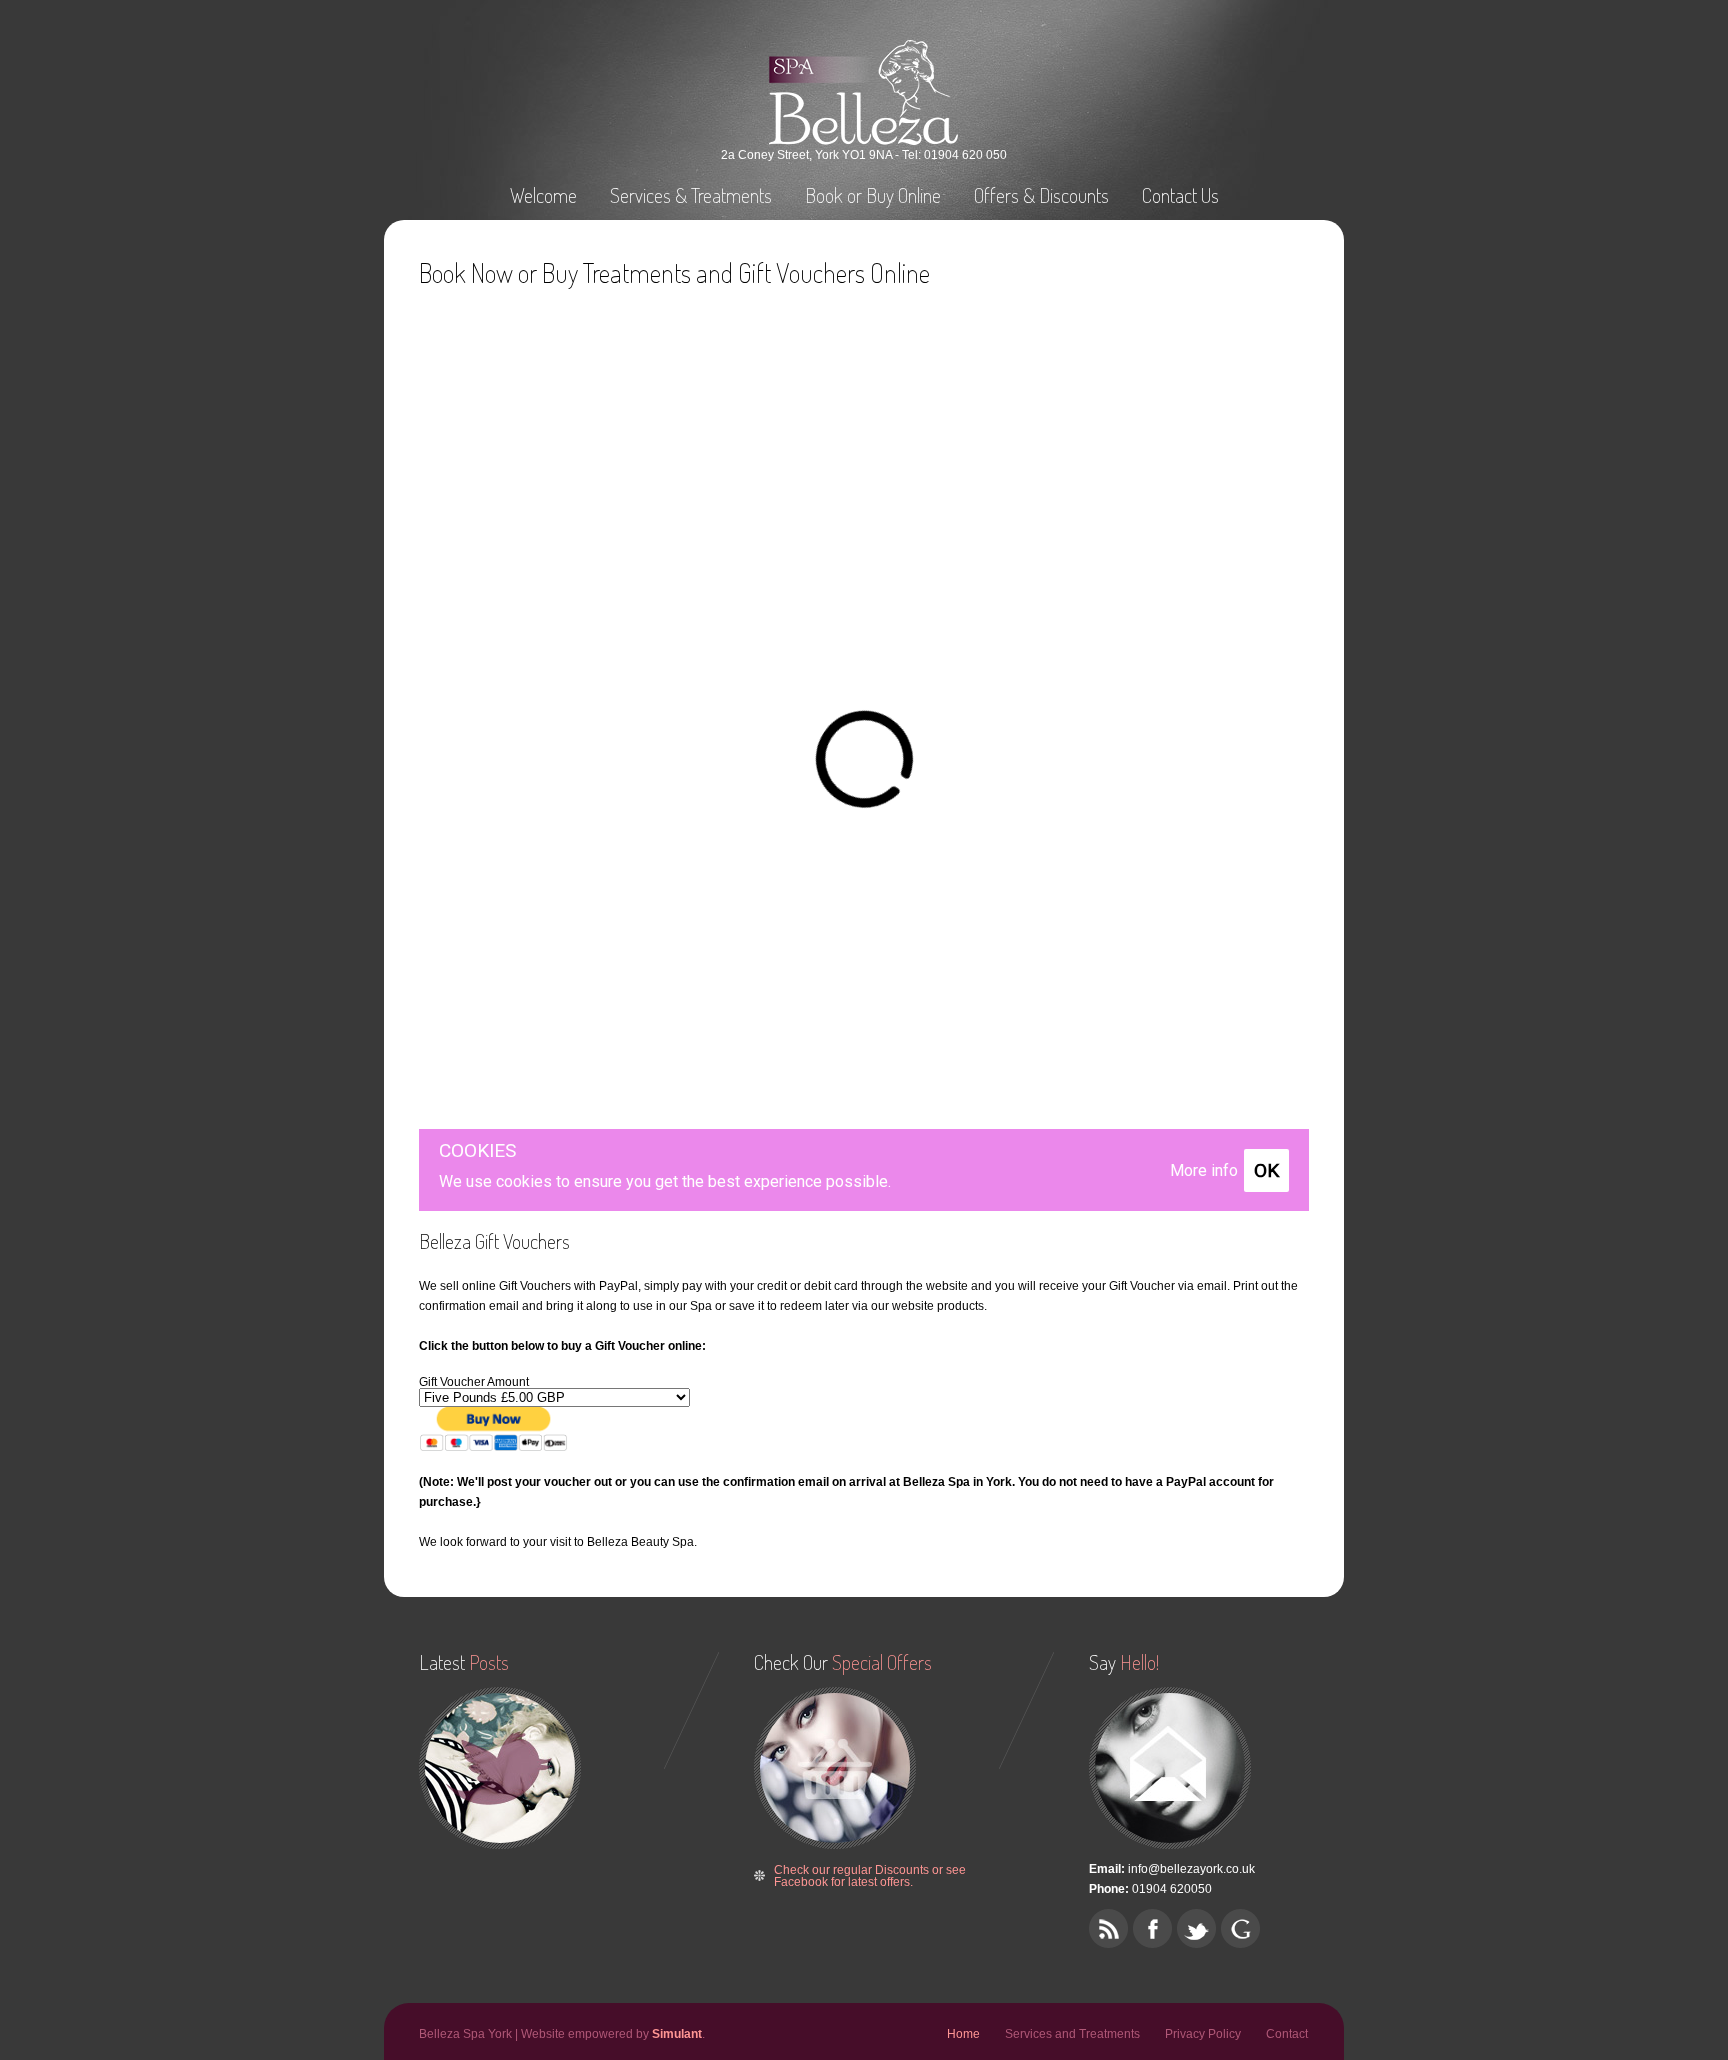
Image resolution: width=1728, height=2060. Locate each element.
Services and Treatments (1072, 2034)
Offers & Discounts (1041, 195)
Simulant (677, 2034)
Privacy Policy (1203, 2034)
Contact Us (1180, 195)
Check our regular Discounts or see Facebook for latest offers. (870, 1876)
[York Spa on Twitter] (1196, 1928)
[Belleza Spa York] (864, 141)
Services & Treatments (691, 195)
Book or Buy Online (873, 195)
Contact (1287, 2034)
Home (963, 2034)
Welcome (543, 195)
